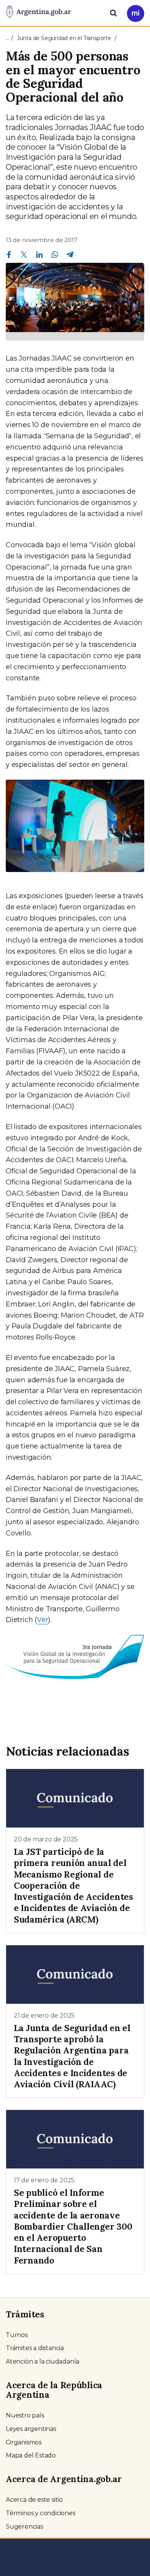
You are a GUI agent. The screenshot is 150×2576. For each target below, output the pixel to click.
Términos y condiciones (41, 2513)
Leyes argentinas (31, 2429)
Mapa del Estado (31, 2455)
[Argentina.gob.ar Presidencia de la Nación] (38, 12)
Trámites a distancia (35, 2348)
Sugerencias (24, 2527)
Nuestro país (25, 2415)
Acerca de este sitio (34, 2500)
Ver (42, 1620)
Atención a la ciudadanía (42, 2361)
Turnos (17, 2335)
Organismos (24, 2442)
